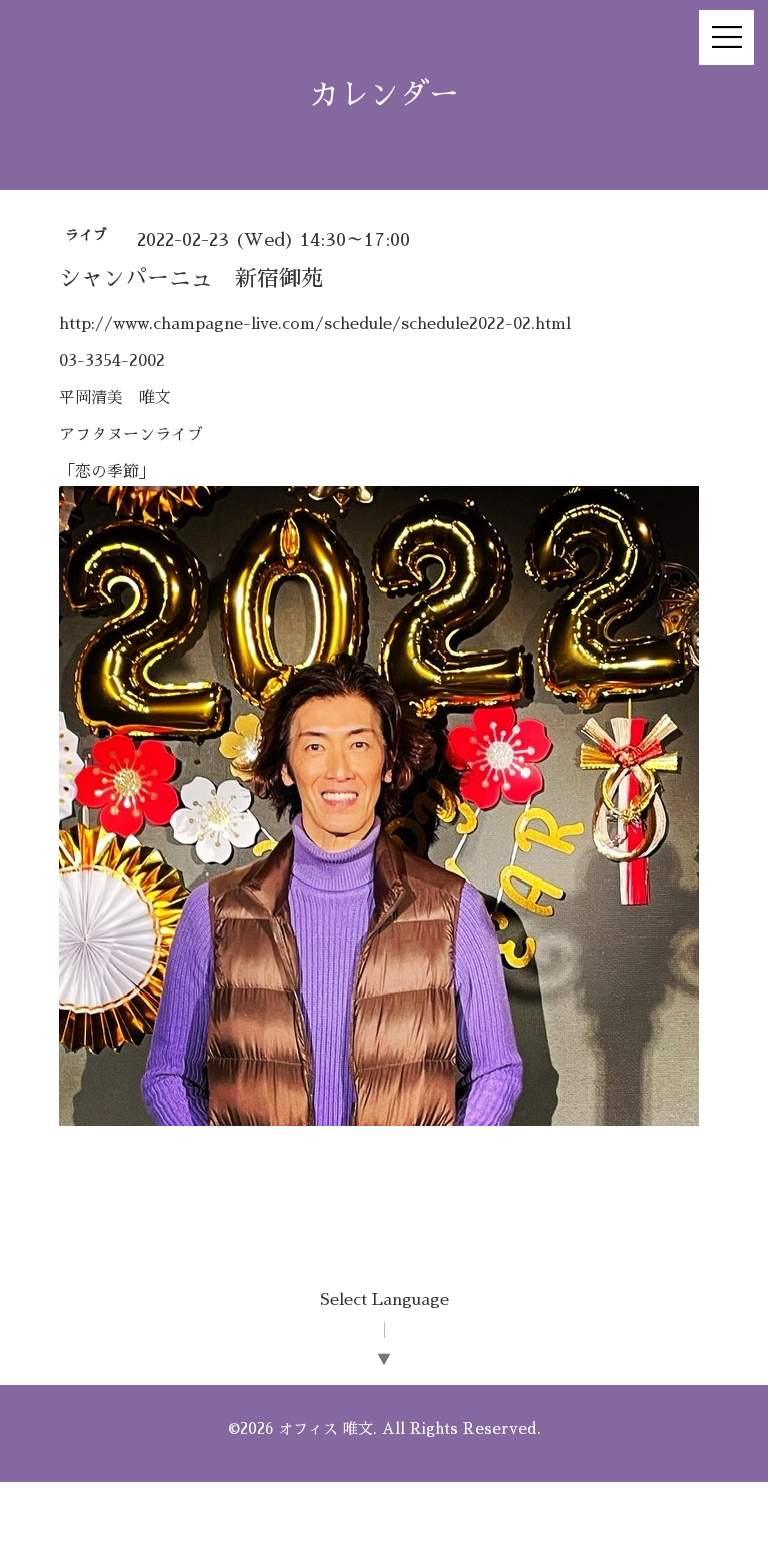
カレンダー (384, 95)
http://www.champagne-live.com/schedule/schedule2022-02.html (315, 324)
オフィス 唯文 (325, 1428)
